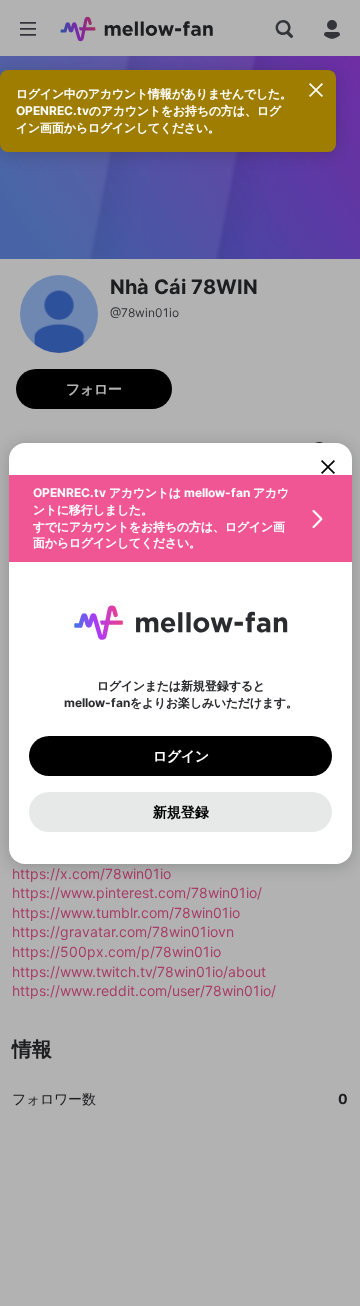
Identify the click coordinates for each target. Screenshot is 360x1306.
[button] (180, 518)
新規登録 (180, 811)
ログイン (180, 755)
